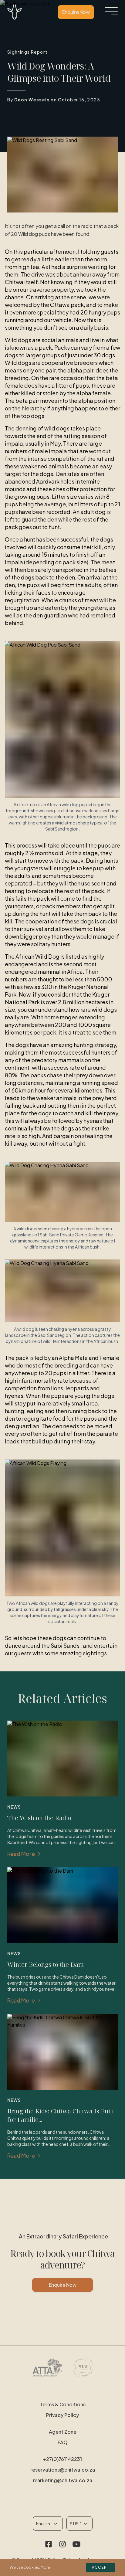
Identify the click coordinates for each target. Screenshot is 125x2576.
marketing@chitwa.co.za (63, 2480)
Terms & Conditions (63, 2404)
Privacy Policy (62, 2415)
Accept (101, 2567)
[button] (49, 2545)
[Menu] (111, 11)
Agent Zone (63, 2432)
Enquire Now (76, 12)
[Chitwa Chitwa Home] (15, 12)
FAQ (63, 2442)
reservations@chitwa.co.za (63, 2470)
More (45, 2567)
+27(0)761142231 (62, 2459)
